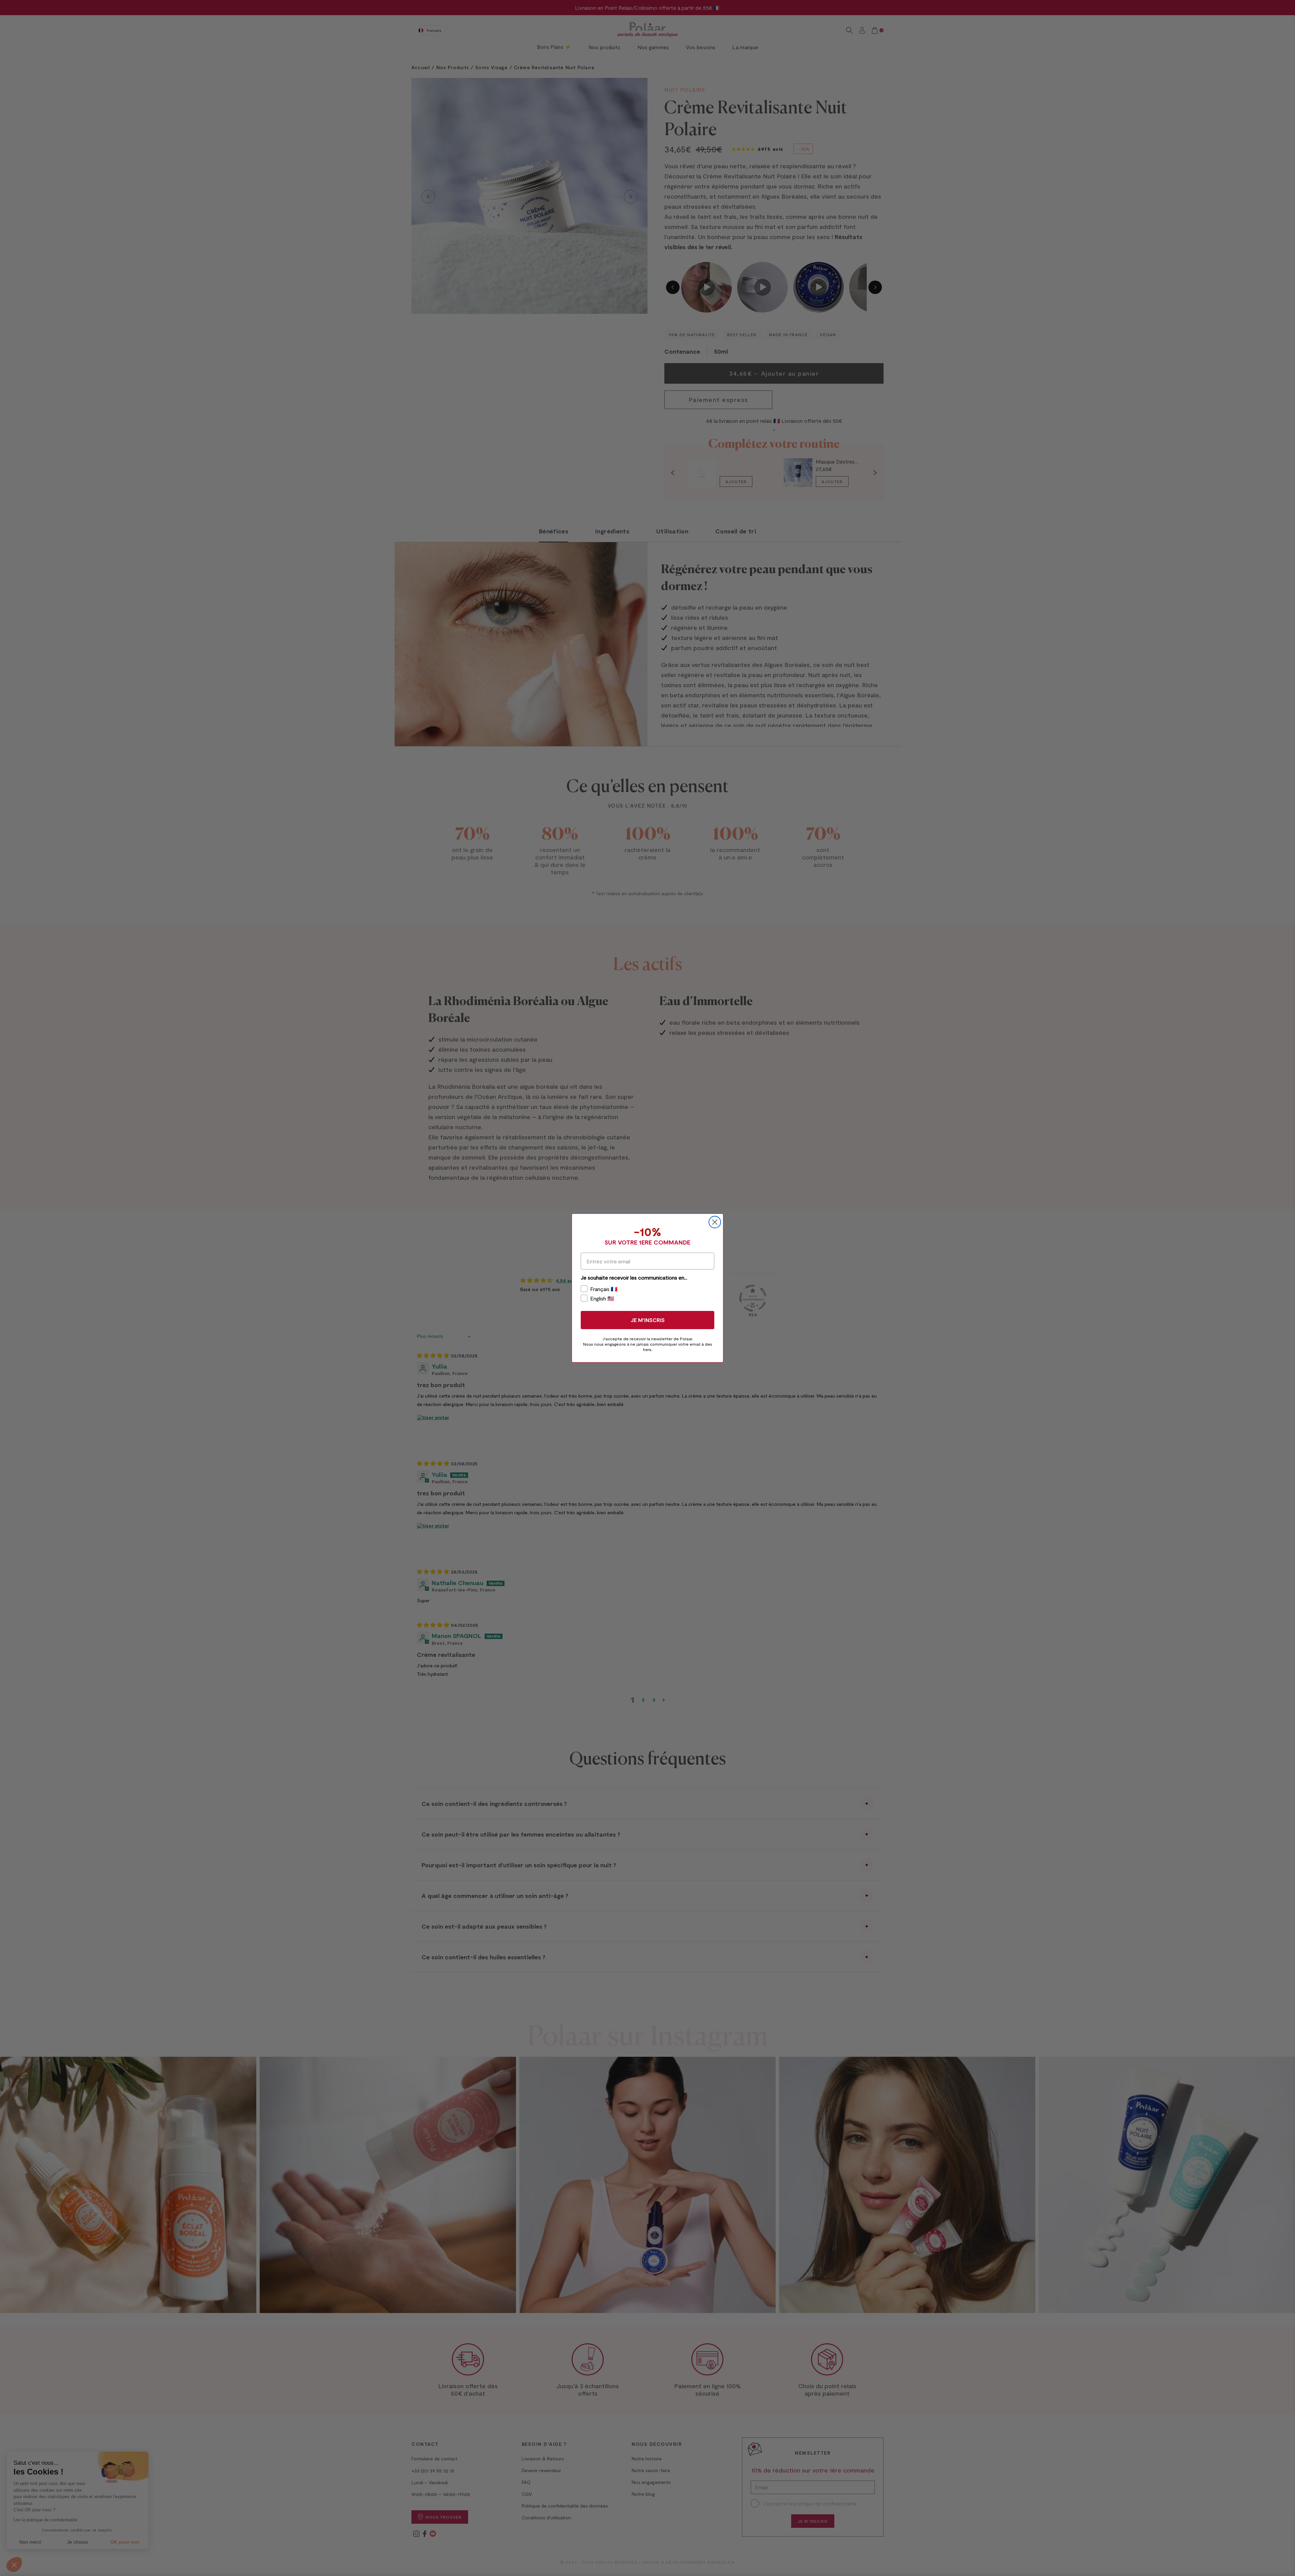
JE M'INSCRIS (648, 1320)
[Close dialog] (715, 1222)
